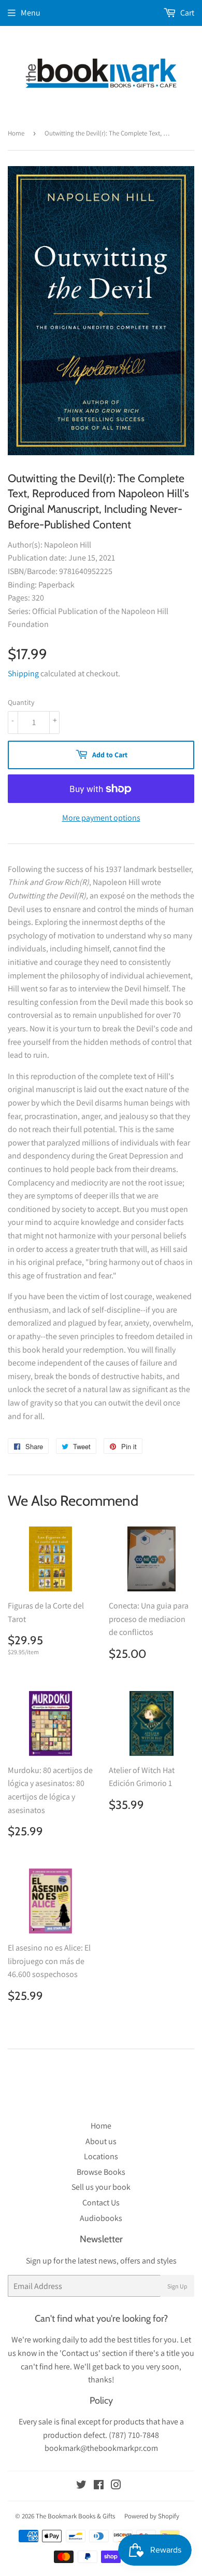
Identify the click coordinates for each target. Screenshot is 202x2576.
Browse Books (101, 2172)
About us (101, 2141)
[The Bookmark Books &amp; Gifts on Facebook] (99, 2486)
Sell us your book (101, 2187)
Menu (31, 13)
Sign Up (177, 2286)
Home (16, 133)
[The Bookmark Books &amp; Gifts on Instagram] (116, 2486)
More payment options (101, 818)
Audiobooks (101, 2218)
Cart (186, 13)
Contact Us (101, 2203)
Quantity (21, 702)
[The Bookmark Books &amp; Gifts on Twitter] (81, 2486)
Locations (101, 2156)
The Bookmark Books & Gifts (75, 2516)
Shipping (23, 673)
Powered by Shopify (152, 2516)
